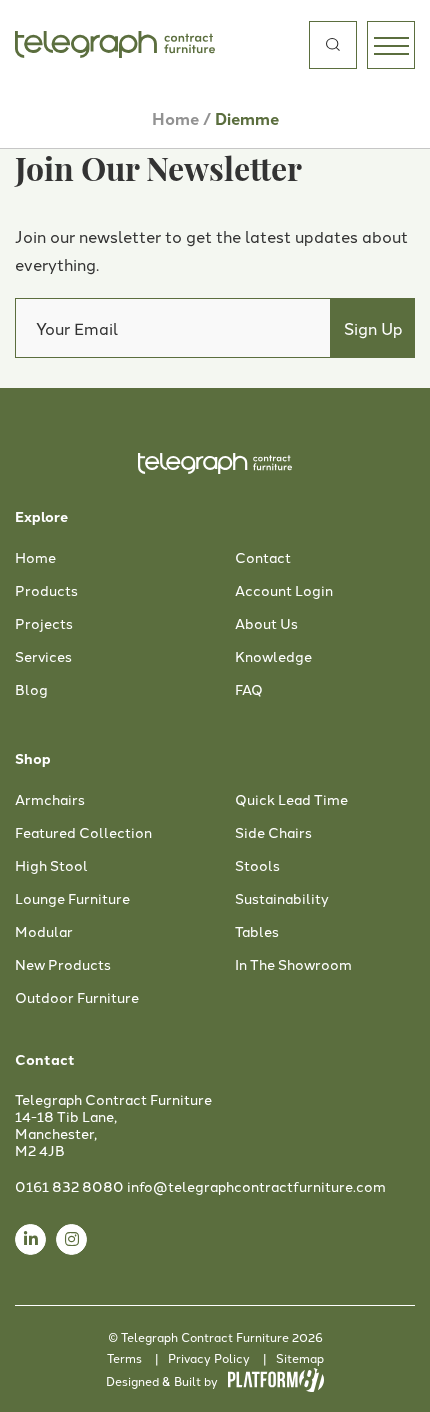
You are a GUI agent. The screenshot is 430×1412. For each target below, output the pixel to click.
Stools (257, 866)
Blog (31, 690)
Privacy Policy (209, 1357)
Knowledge (273, 657)
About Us (266, 624)
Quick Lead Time (291, 800)
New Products (63, 965)
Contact (263, 558)
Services (43, 657)
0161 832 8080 (69, 1186)
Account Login (284, 591)
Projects (44, 624)
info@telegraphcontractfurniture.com (256, 1186)
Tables (257, 932)
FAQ (249, 690)
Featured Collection (83, 833)
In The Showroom (293, 965)
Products (46, 591)
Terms (124, 1357)
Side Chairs (273, 833)
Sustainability (282, 899)
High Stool (51, 866)
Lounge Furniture (72, 899)
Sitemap (300, 1357)
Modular (44, 932)
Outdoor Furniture (77, 998)
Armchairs (50, 800)
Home (175, 118)
